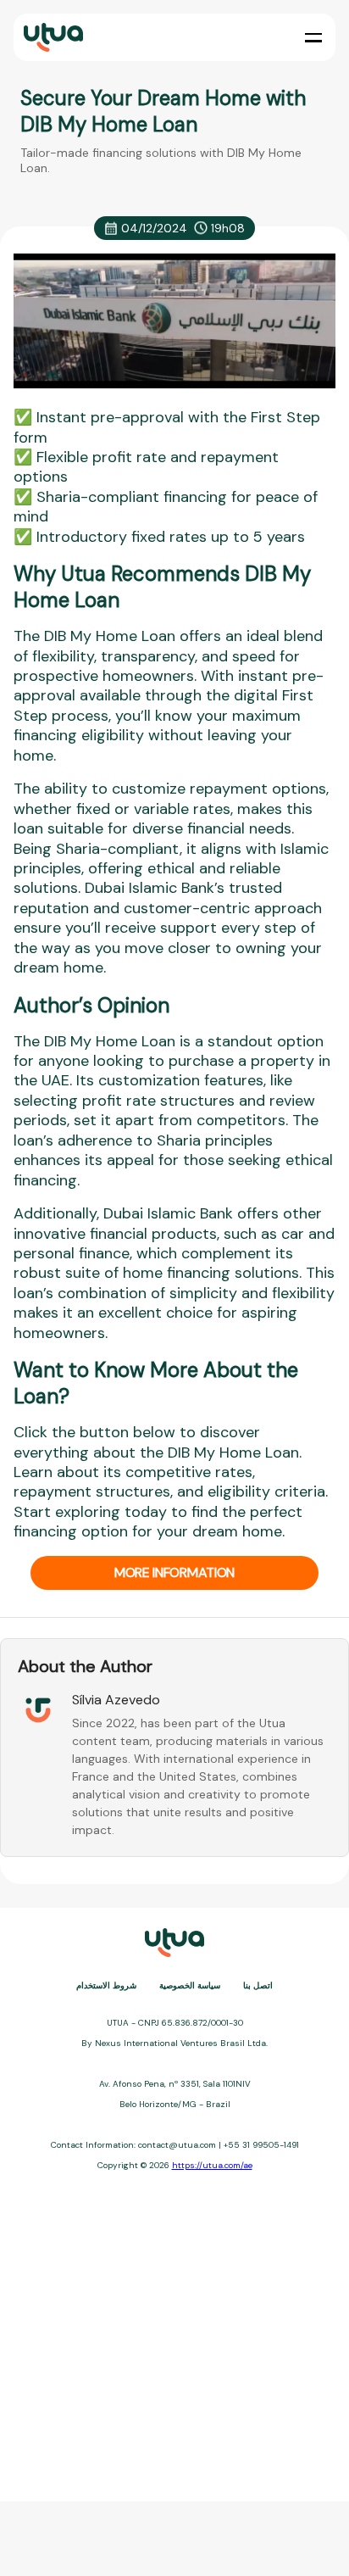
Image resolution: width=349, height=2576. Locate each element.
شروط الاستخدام (106, 1985)
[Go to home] (52, 38)
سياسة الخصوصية (190, 1985)
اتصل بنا (258, 1985)
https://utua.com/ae (212, 2165)
